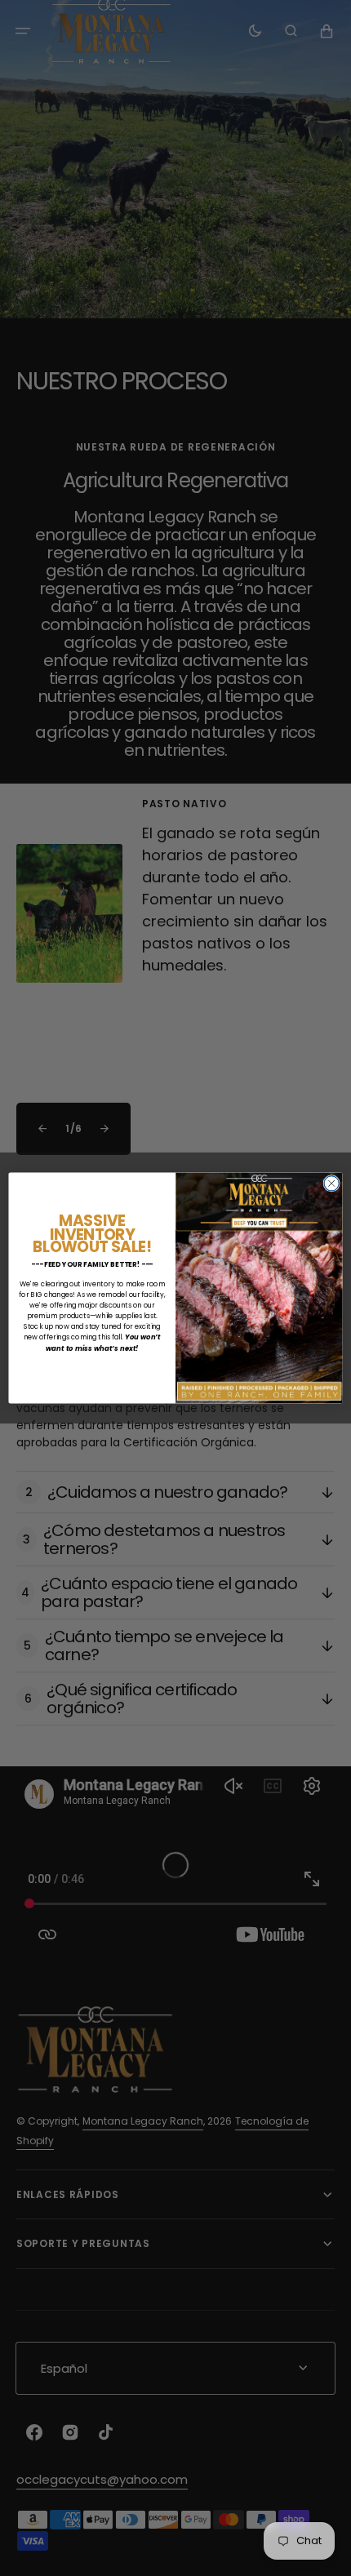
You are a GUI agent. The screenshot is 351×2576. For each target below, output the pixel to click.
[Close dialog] (331, 1184)
